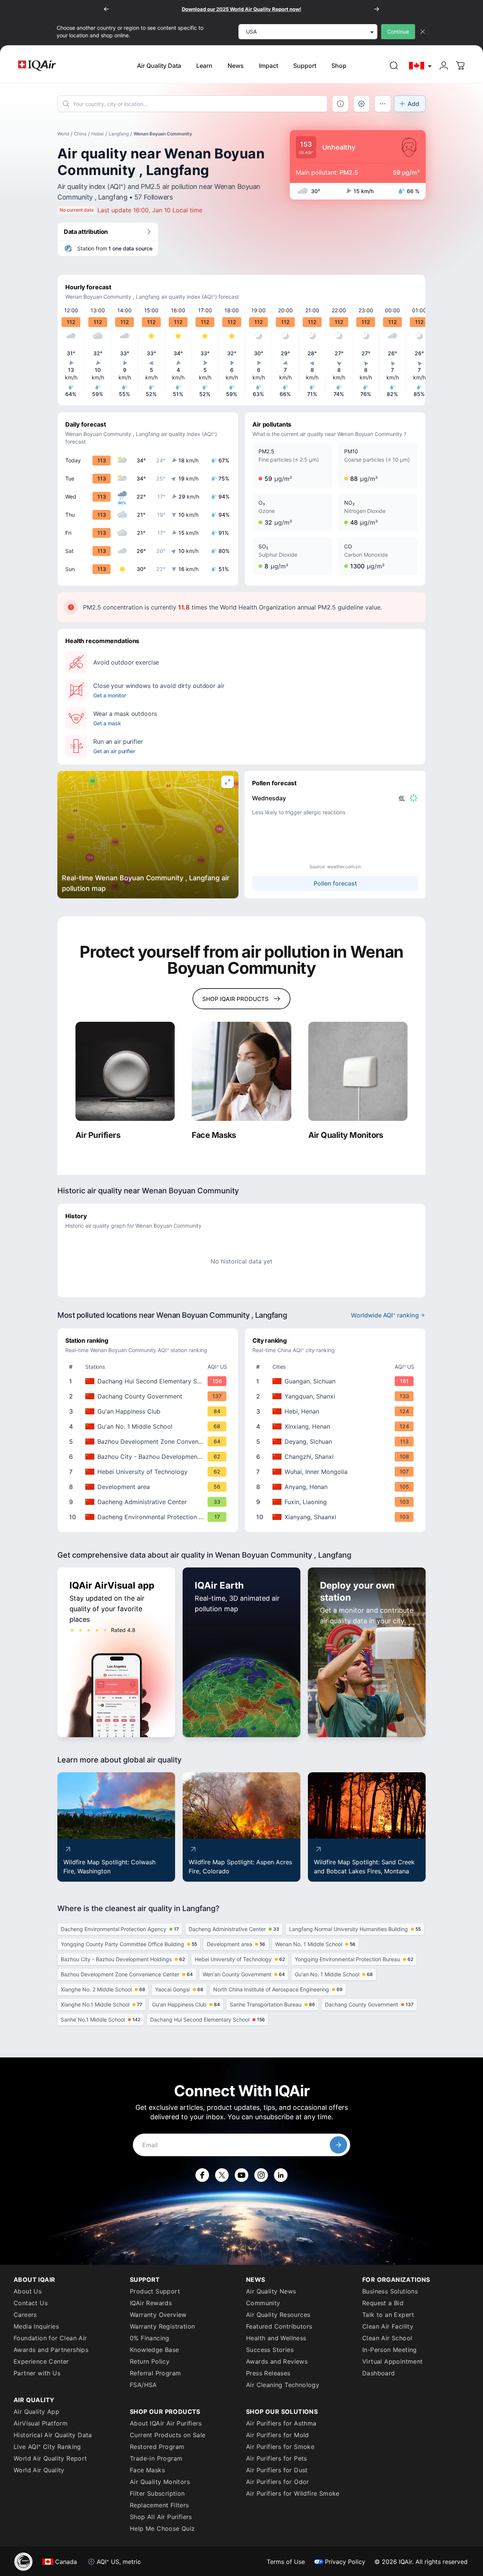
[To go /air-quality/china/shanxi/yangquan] (337, 1396)
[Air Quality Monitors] (358, 1071)
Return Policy (150, 2361)
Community (263, 2303)
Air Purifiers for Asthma (281, 2423)
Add (413, 104)
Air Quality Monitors (160, 2482)
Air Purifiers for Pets (277, 2458)
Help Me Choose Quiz (162, 2528)
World (63, 134)
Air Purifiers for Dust (277, 2470)
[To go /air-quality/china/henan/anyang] (337, 1487)
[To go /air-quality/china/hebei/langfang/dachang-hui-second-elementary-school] (149, 1381)
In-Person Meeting (390, 2350)
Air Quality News (271, 2291)
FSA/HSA (143, 2385)
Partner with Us (37, 2373)
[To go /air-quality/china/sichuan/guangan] (337, 1381)
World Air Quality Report (50, 2458)
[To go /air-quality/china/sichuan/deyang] (337, 1442)
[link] (394, 66)
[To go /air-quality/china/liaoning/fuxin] (337, 1502)
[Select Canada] (421, 66)
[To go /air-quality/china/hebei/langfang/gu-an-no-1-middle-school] (149, 1426)
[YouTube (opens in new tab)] (241, 2175)
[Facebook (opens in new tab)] (202, 2175)
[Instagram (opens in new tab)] (261, 2175)
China (80, 134)
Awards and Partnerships (51, 2350)
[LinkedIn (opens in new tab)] (281, 2175)
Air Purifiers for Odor (278, 2482)
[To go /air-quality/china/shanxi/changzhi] (337, 1457)
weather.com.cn (344, 867)
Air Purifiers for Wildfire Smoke (293, 2493)
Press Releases (268, 2373)
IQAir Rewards (151, 2303)
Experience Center (41, 2361)
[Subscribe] (338, 2145)
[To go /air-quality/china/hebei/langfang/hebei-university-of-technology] (149, 1472)
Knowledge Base (155, 2350)
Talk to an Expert (388, 2315)
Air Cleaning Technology (283, 2385)
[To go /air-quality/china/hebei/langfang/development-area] (149, 1487)
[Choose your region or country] (421, 66)
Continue (398, 31)
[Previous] (106, 9)
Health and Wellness (276, 2338)
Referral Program (155, 2373)
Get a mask (107, 723)
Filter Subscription (157, 2493)
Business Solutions (390, 2291)
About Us (28, 2291)
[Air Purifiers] (125, 1071)
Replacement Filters (159, 2505)
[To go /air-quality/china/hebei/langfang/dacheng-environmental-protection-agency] (149, 1517)
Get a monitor (109, 695)
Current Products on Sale (168, 2435)
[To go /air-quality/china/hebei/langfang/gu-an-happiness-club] (149, 1411)
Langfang (119, 134)
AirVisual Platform (41, 2423)
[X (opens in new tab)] (222, 2175)
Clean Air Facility (388, 2326)
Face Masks (147, 2470)
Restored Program (157, 2447)
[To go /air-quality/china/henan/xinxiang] (337, 1426)
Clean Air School (387, 2338)
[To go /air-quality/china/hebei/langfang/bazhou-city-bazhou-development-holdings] (149, 1457)
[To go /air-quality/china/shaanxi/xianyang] (337, 1517)
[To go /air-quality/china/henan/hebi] (337, 1411)
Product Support (155, 2291)
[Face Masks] (241, 1071)
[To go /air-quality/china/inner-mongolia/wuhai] (337, 1472)
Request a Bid (383, 2303)
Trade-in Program (156, 2458)
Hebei (98, 134)
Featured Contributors (279, 2326)
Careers (25, 2315)
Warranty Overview (158, 2315)
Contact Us (31, 2303)
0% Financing (150, 2338)
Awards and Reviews (277, 2361)
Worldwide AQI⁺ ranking (385, 1315)
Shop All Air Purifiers (161, 2517)
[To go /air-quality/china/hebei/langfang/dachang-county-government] (149, 1396)
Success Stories (270, 2350)
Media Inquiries (36, 2326)
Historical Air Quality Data (53, 2435)
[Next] (377, 9)
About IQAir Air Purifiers (166, 2423)
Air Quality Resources (278, 2315)
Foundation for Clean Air (50, 2338)
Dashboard (379, 2373)
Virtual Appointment (393, 2361)
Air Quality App (36, 2412)
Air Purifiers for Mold (278, 2435)
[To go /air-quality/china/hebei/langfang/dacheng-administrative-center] (149, 1502)
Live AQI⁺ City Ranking (47, 2447)
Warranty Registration (162, 2326)
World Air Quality (39, 2470)
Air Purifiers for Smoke (280, 2447)
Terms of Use (286, 2562)
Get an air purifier (114, 751)
